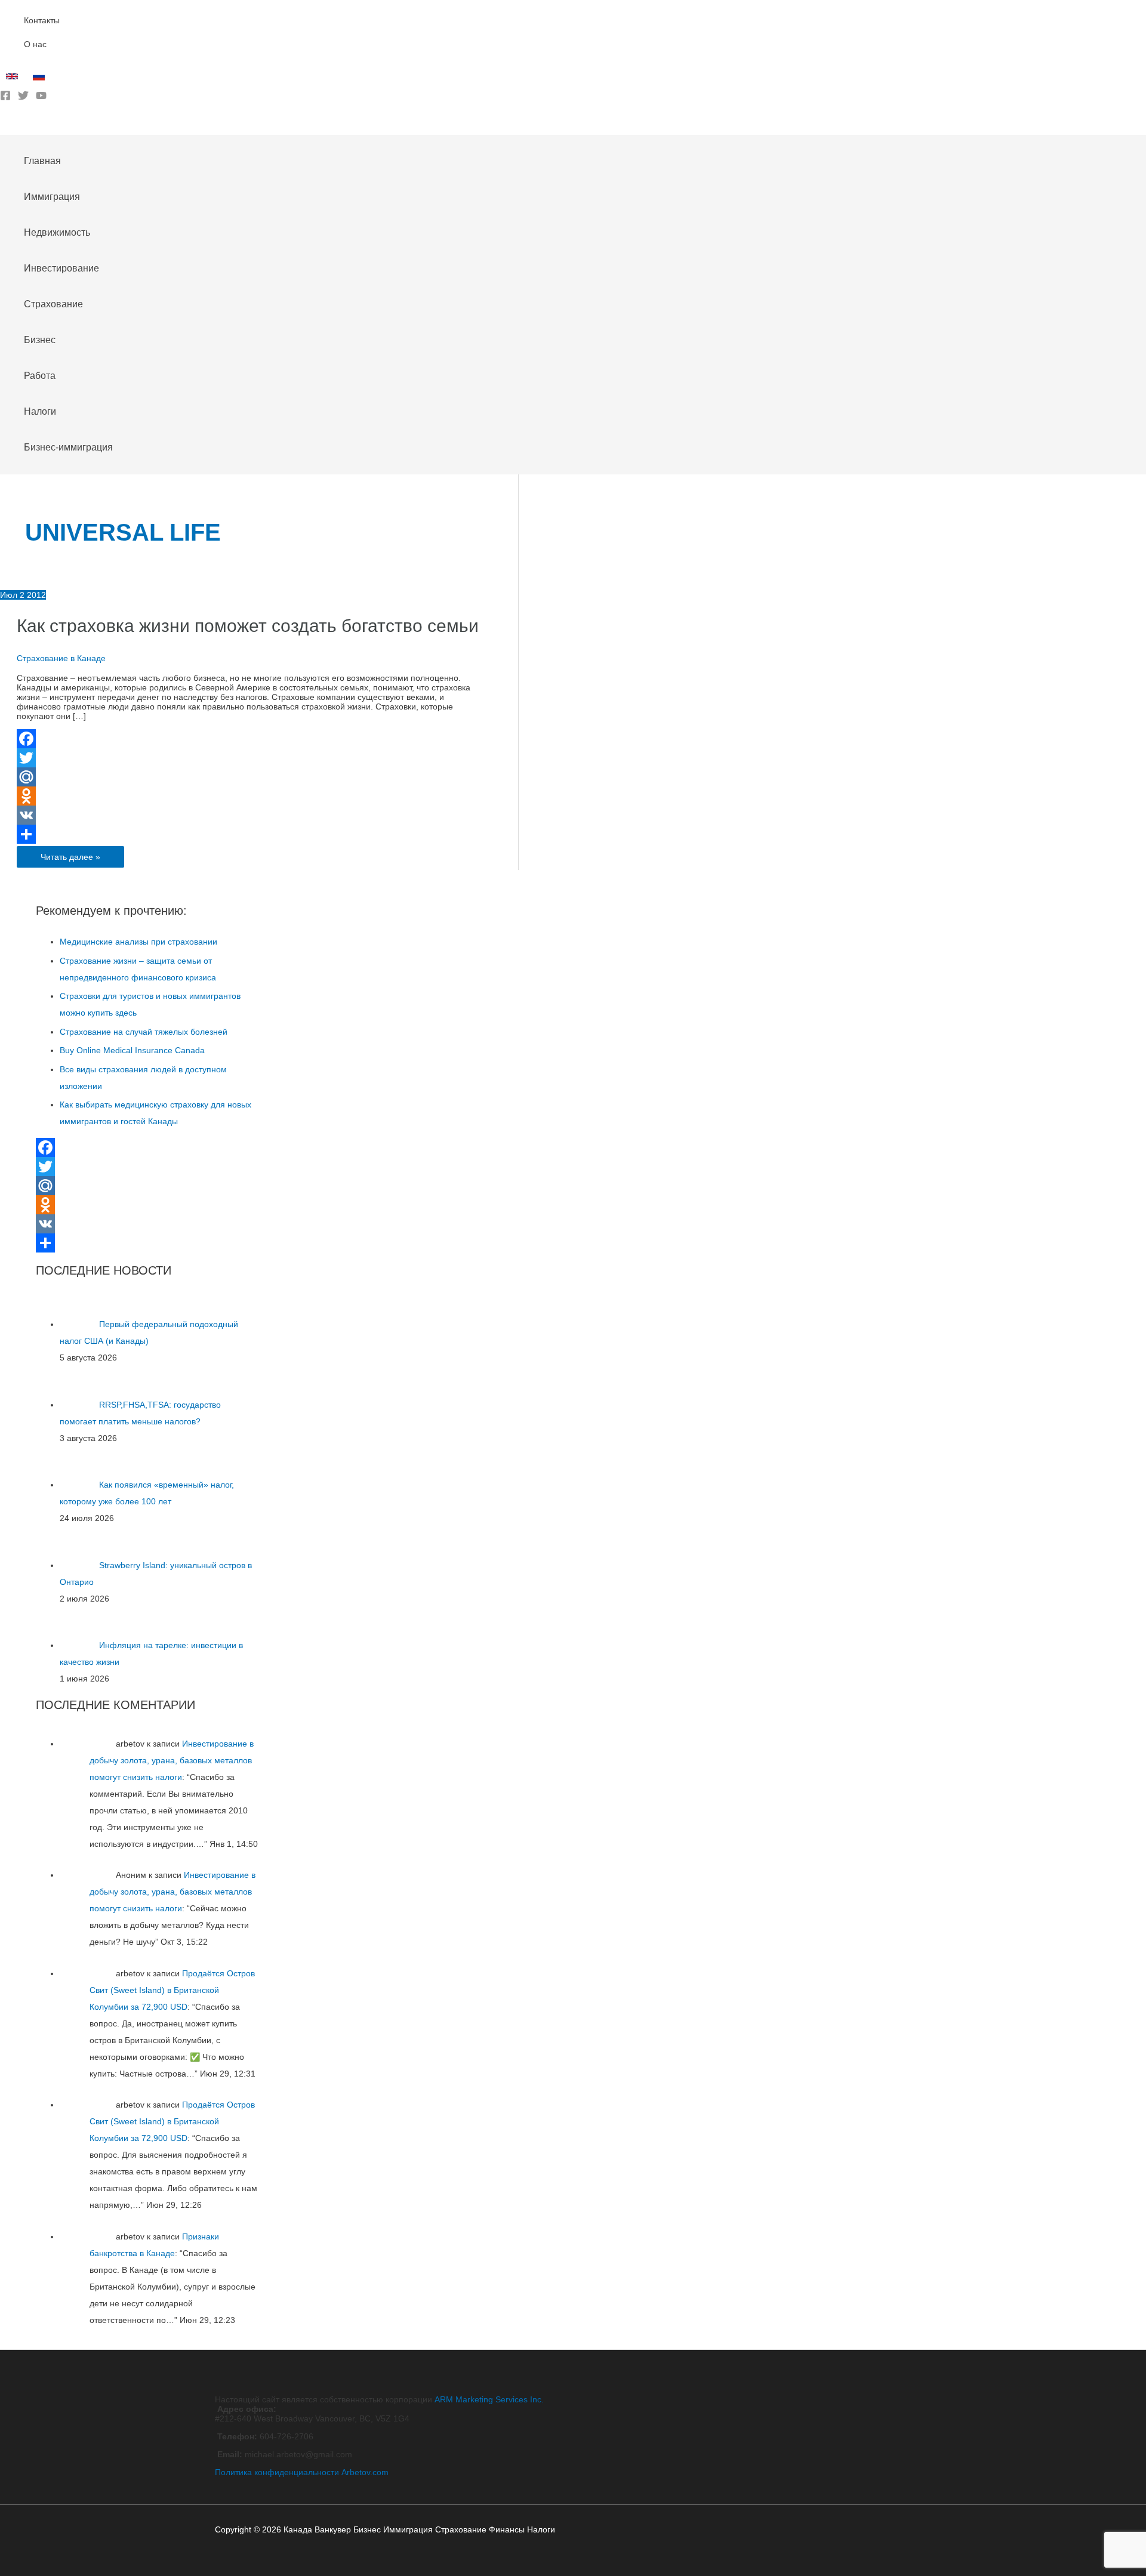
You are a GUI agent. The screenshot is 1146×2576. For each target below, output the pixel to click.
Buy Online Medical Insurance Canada (132, 1050)
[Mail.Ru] (252, 777)
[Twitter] (23, 98)
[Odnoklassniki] (252, 796)
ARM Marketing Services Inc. (489, 2399)
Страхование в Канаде (61, 658)
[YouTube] (41, 98)
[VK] (252, 815)
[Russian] (40, 79)
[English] (13, 79)
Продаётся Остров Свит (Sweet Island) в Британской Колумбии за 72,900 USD (172, 1990)
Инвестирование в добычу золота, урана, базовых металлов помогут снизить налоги (172, 1760)
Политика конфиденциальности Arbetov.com (302, 2472)
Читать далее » (70, 859)
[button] (4, 126)
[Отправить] (252, 834)
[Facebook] (5, 98)
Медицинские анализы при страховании (138, 942)
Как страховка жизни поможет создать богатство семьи (248, 626)
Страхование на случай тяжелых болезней (144, 1032)
